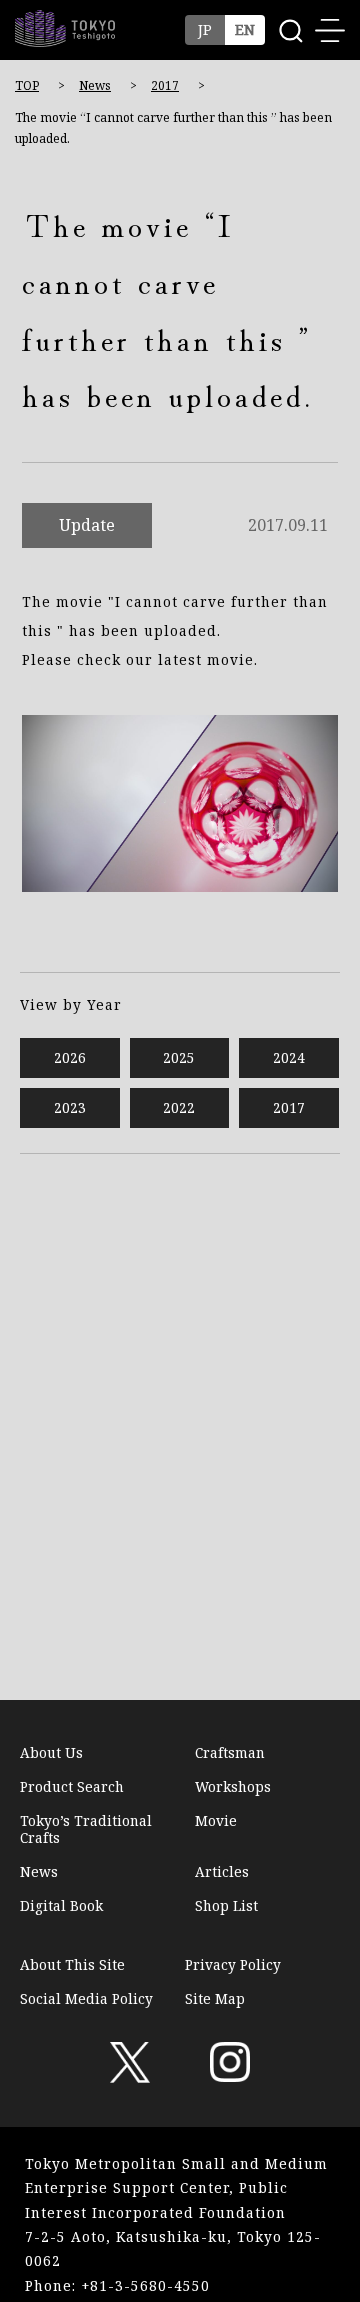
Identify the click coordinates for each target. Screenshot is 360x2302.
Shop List (226, 1906)
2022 (179, 1107)
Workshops (233, 1787)
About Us (51, 1753)
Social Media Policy (86, 1998)
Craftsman (230, 1753)
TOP (27, 85)
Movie (216, 1821)
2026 (70, 1057)
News (95, 85)
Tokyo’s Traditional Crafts (86, 1829)
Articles (222, 1872)
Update (87, 526)
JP (205, 29)
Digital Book (61, 1906)
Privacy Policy (233, 1964)
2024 (289, 1057)
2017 (165, 85)
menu (330, 30)
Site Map (215, 1998)
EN (245, 29)
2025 (179, 1057)
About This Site (72, 1964)
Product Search (72, 1787)
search (290, 30)
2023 (70, 1107)
